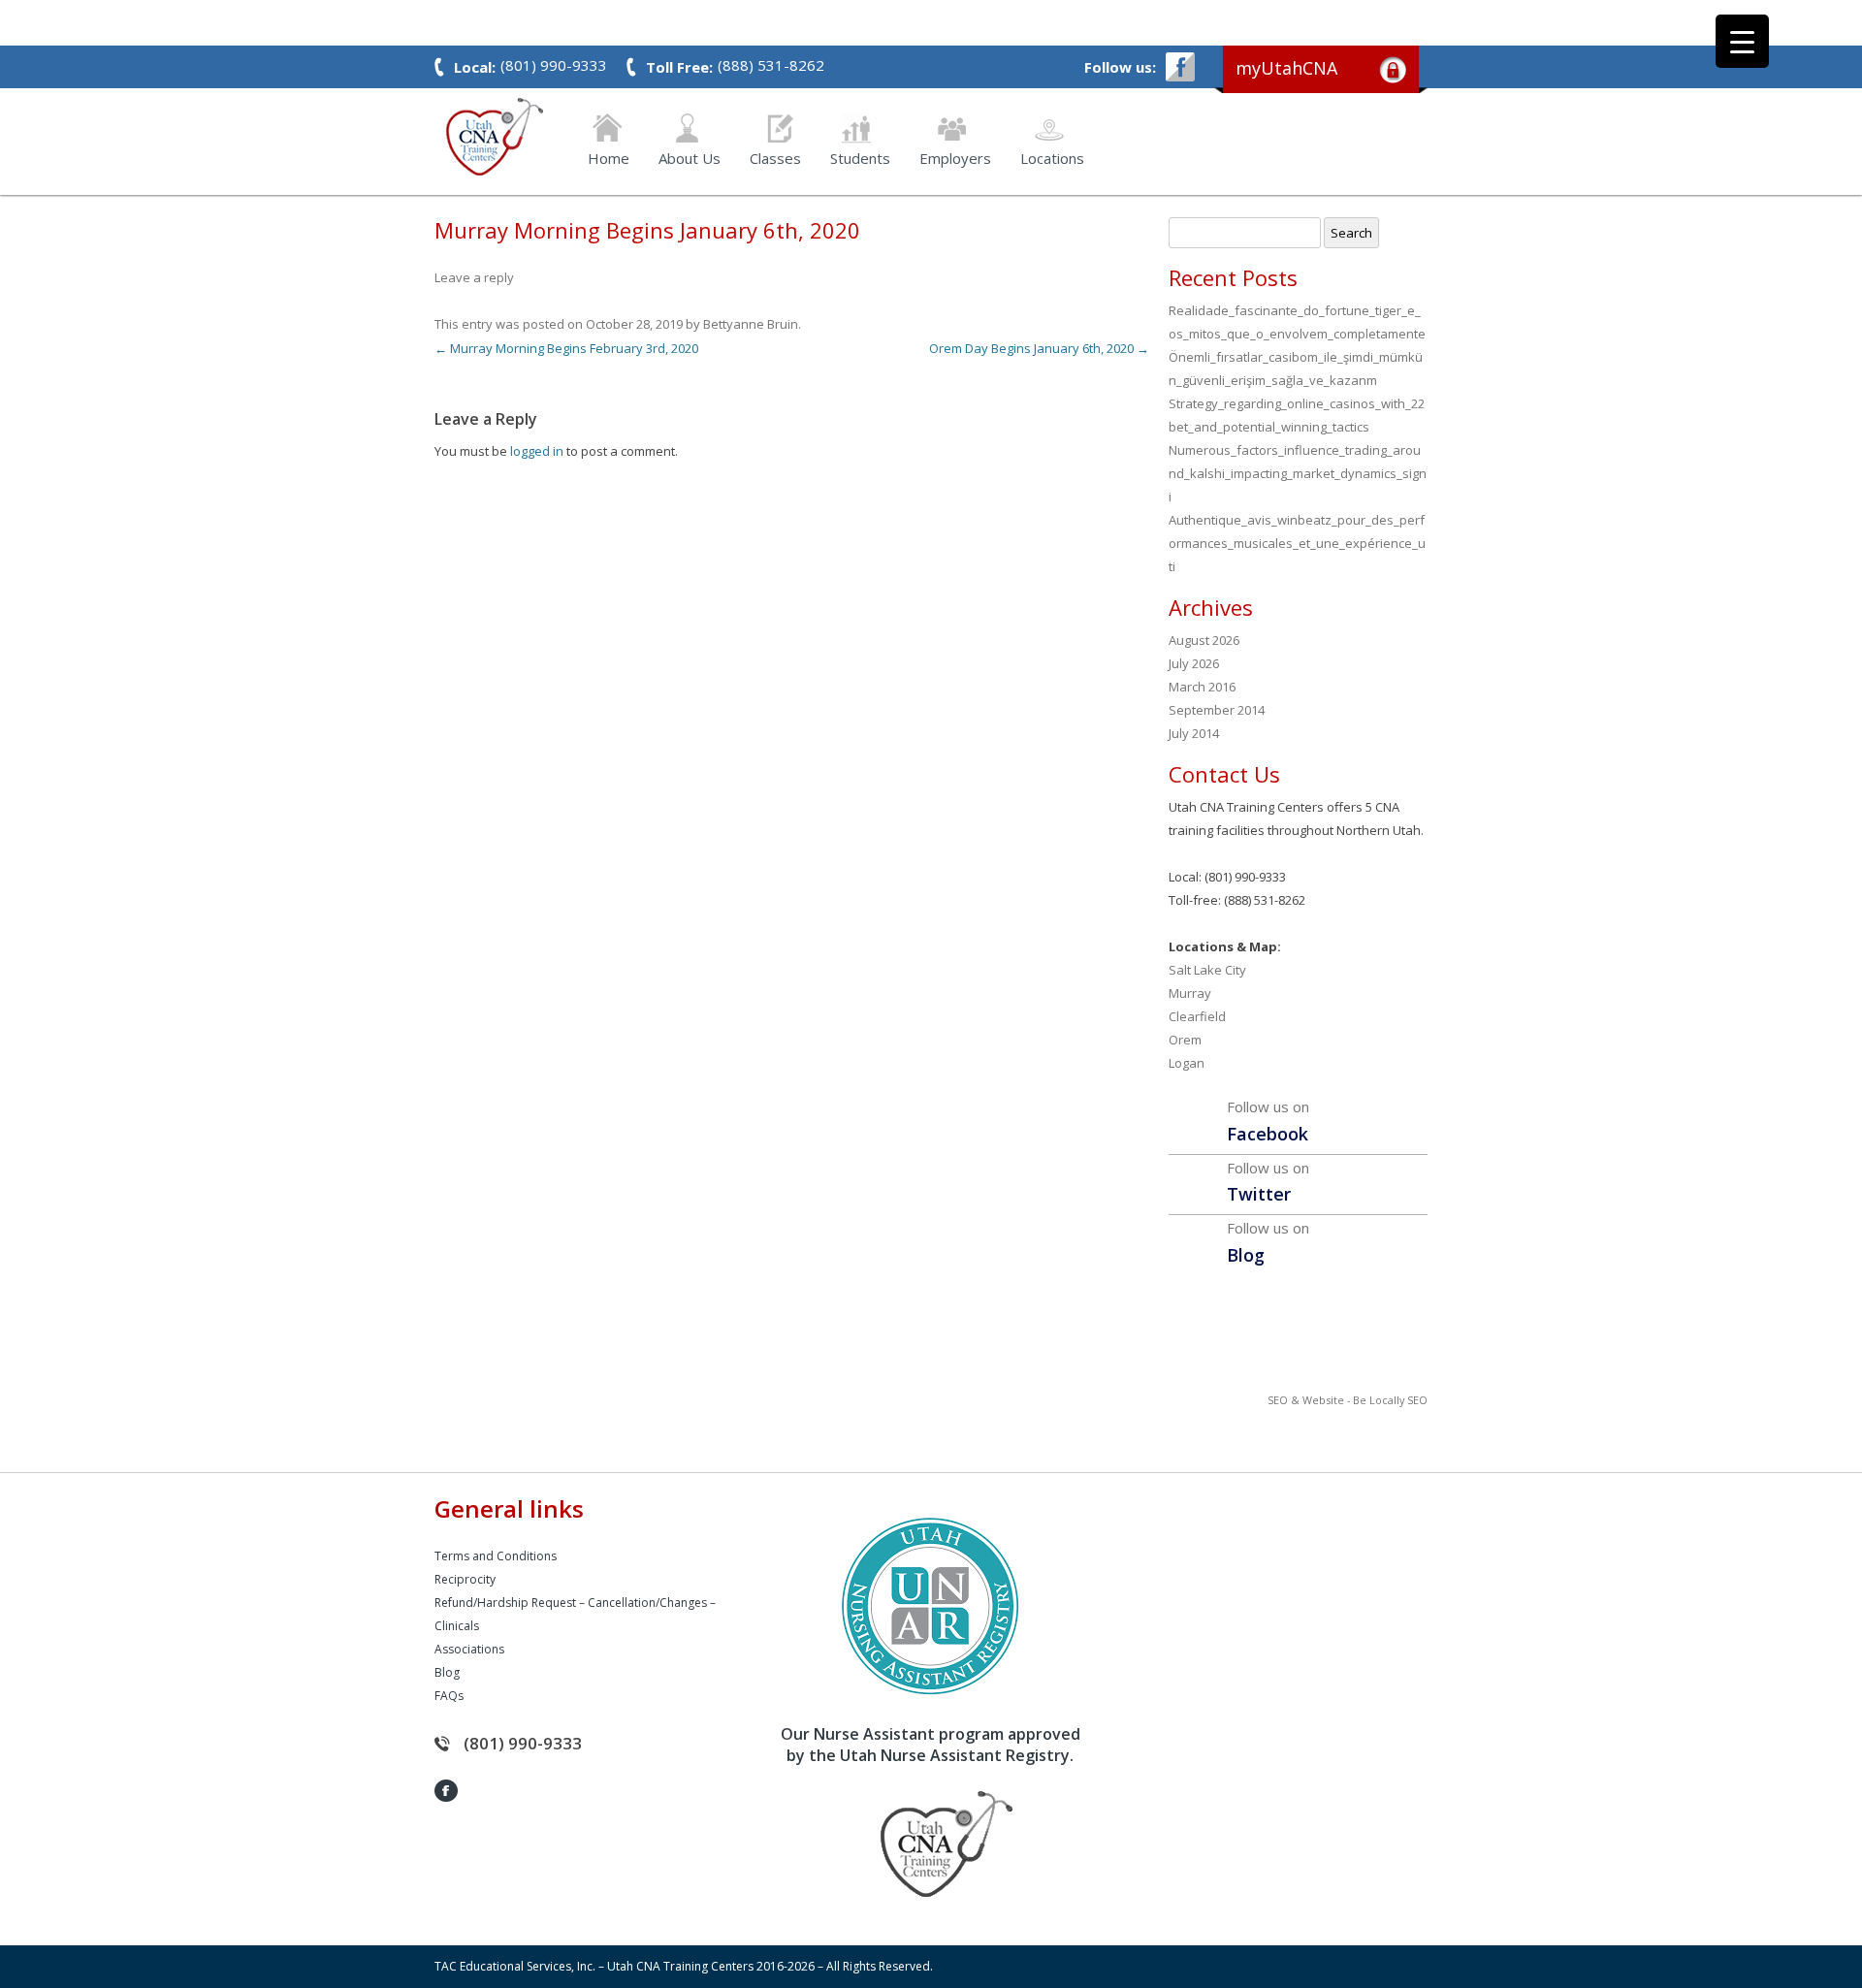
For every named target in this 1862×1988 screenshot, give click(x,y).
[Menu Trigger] (1742, 41)
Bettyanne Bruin (751, 324)
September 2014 (1217, 710)
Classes (775, 157)
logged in (537, 451)
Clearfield (1197, 1016)
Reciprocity (465, 1579)
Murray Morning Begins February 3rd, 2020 (566, 348)
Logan (1187, 1063)
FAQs (449, 1696)
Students (860, 157)
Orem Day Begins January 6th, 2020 (1039, 348)
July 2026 (1194, 663)
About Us (690, 157)
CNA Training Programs (495, 137)
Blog (447, 1672)
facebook (1180, 67)
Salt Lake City (1207, 970)
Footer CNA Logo (916, 1844)
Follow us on (1268, 1121)
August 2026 (1204, 640)
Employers (955, 157)
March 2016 (1202, 687)
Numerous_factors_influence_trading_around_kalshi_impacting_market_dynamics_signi (1298, 473)
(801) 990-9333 (523, 1743)
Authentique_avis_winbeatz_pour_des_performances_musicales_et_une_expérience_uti (1297, 543)
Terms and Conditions (496, 1556)
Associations (469, 1649)
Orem (1185, 1040)
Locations (1052, 157)
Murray (1190, 993)
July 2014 (1194, 733)
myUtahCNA (1286, 68)
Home (609, 157)
